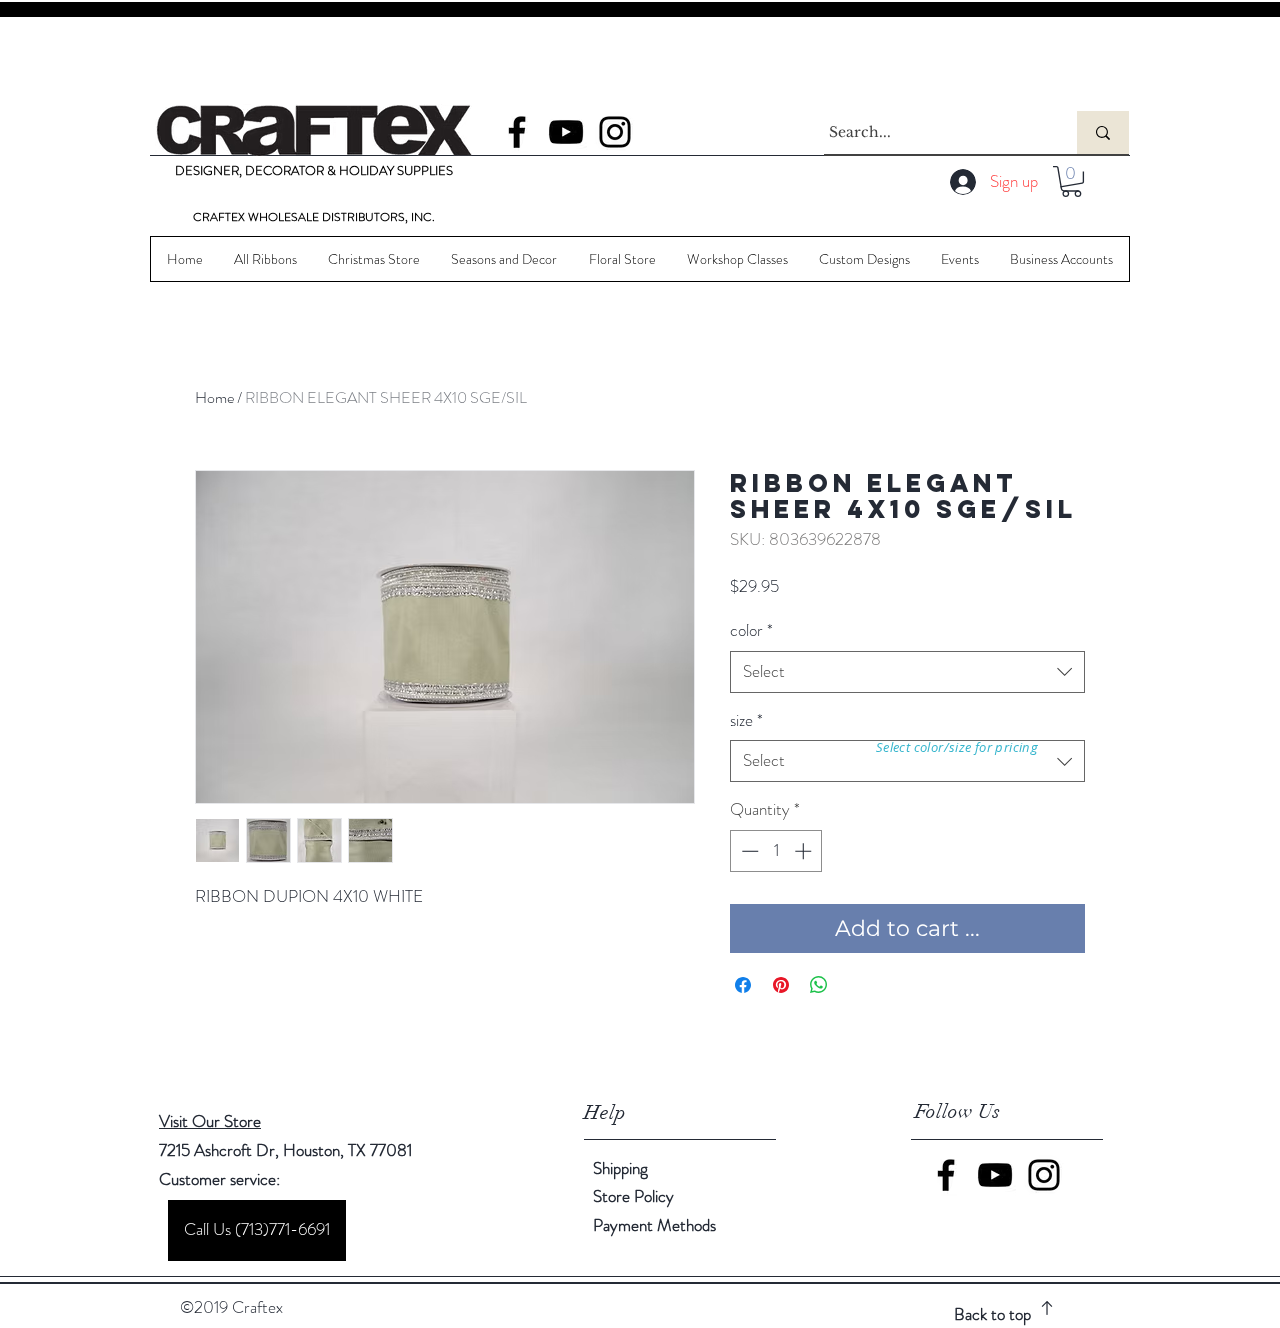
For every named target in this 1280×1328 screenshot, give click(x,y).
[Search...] (1103, 132)
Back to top (992, 1314)
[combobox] (907, 672)
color (751, 630)
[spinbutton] (776, 851)
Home (214, 397)
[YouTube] (566, 132)
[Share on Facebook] (743, 985)
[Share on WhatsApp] (819, 985)
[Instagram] (615, 132)
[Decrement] (748, 851)
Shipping (620, 1168)
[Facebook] (517, 132)
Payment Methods (656, 1225)
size (746, 720)
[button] (1071, 181)
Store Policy (633, 1196)
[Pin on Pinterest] (781, 985)
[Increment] (805, 851)
